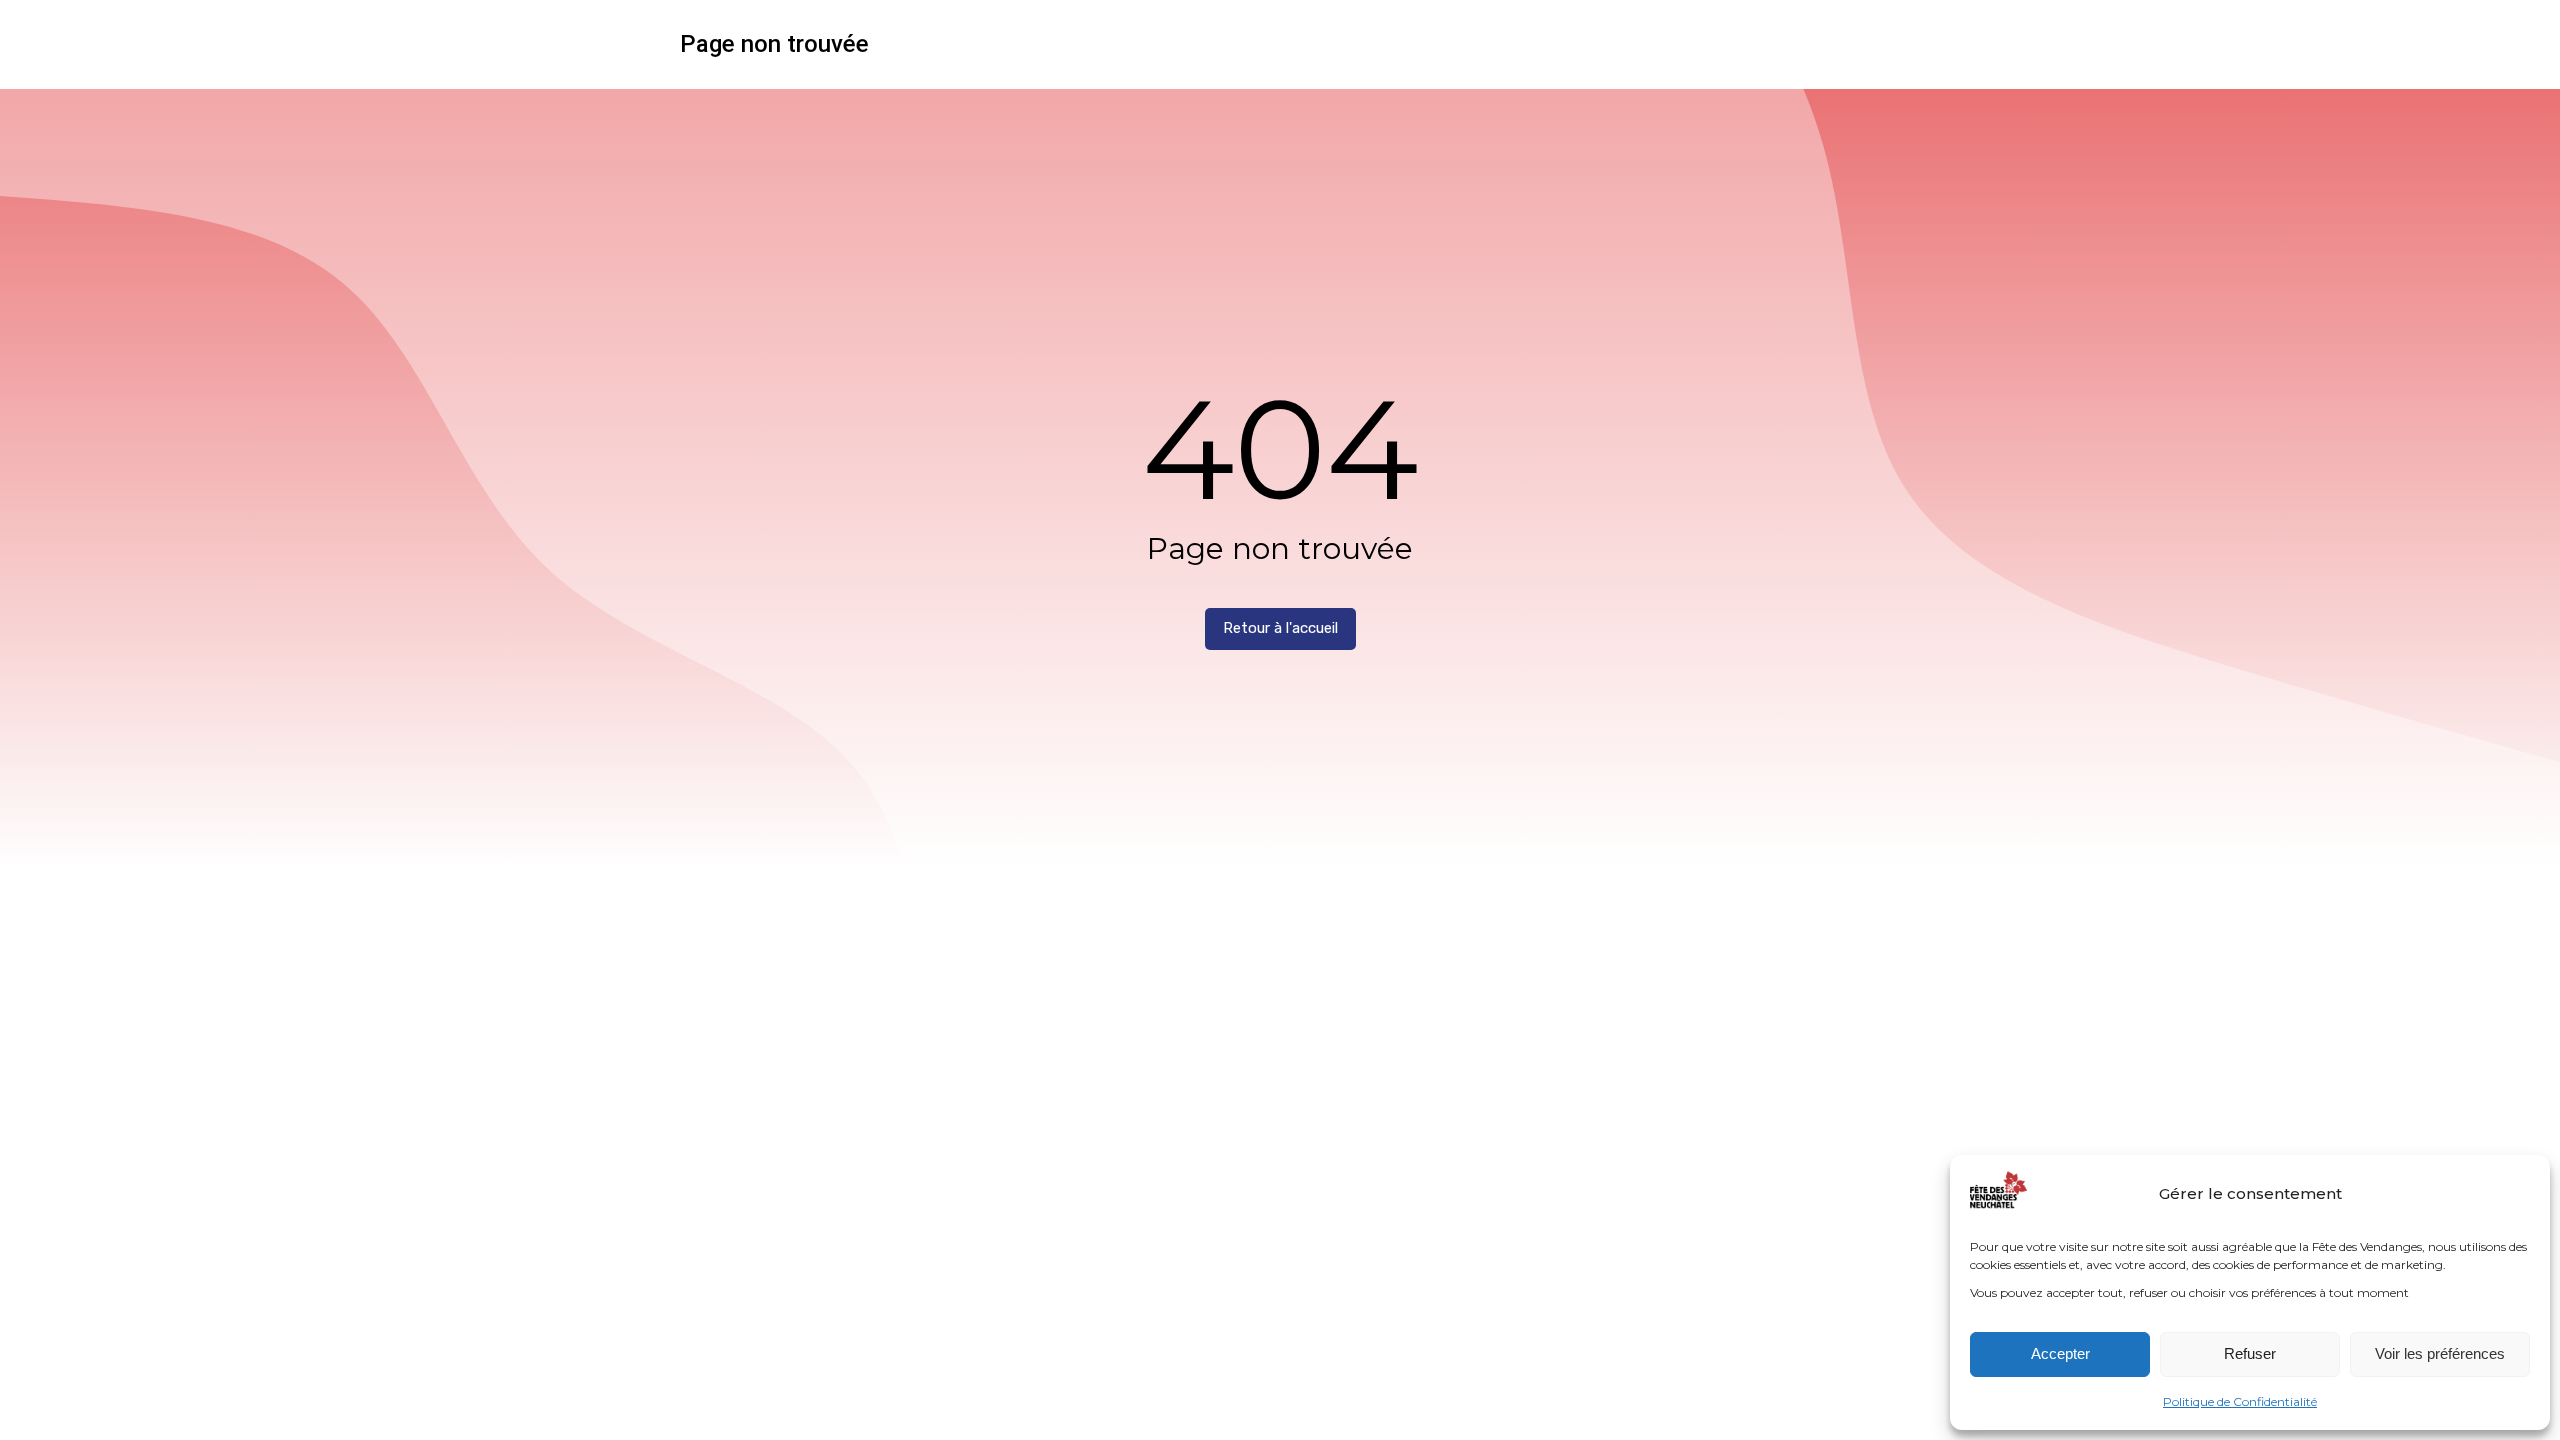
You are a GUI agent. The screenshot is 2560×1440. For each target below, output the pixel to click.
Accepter (2060, 1353)
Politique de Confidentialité (2240, 1401)
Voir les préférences (2440, 1353)
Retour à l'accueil (1280, 628)
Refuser (2250, 1353)
